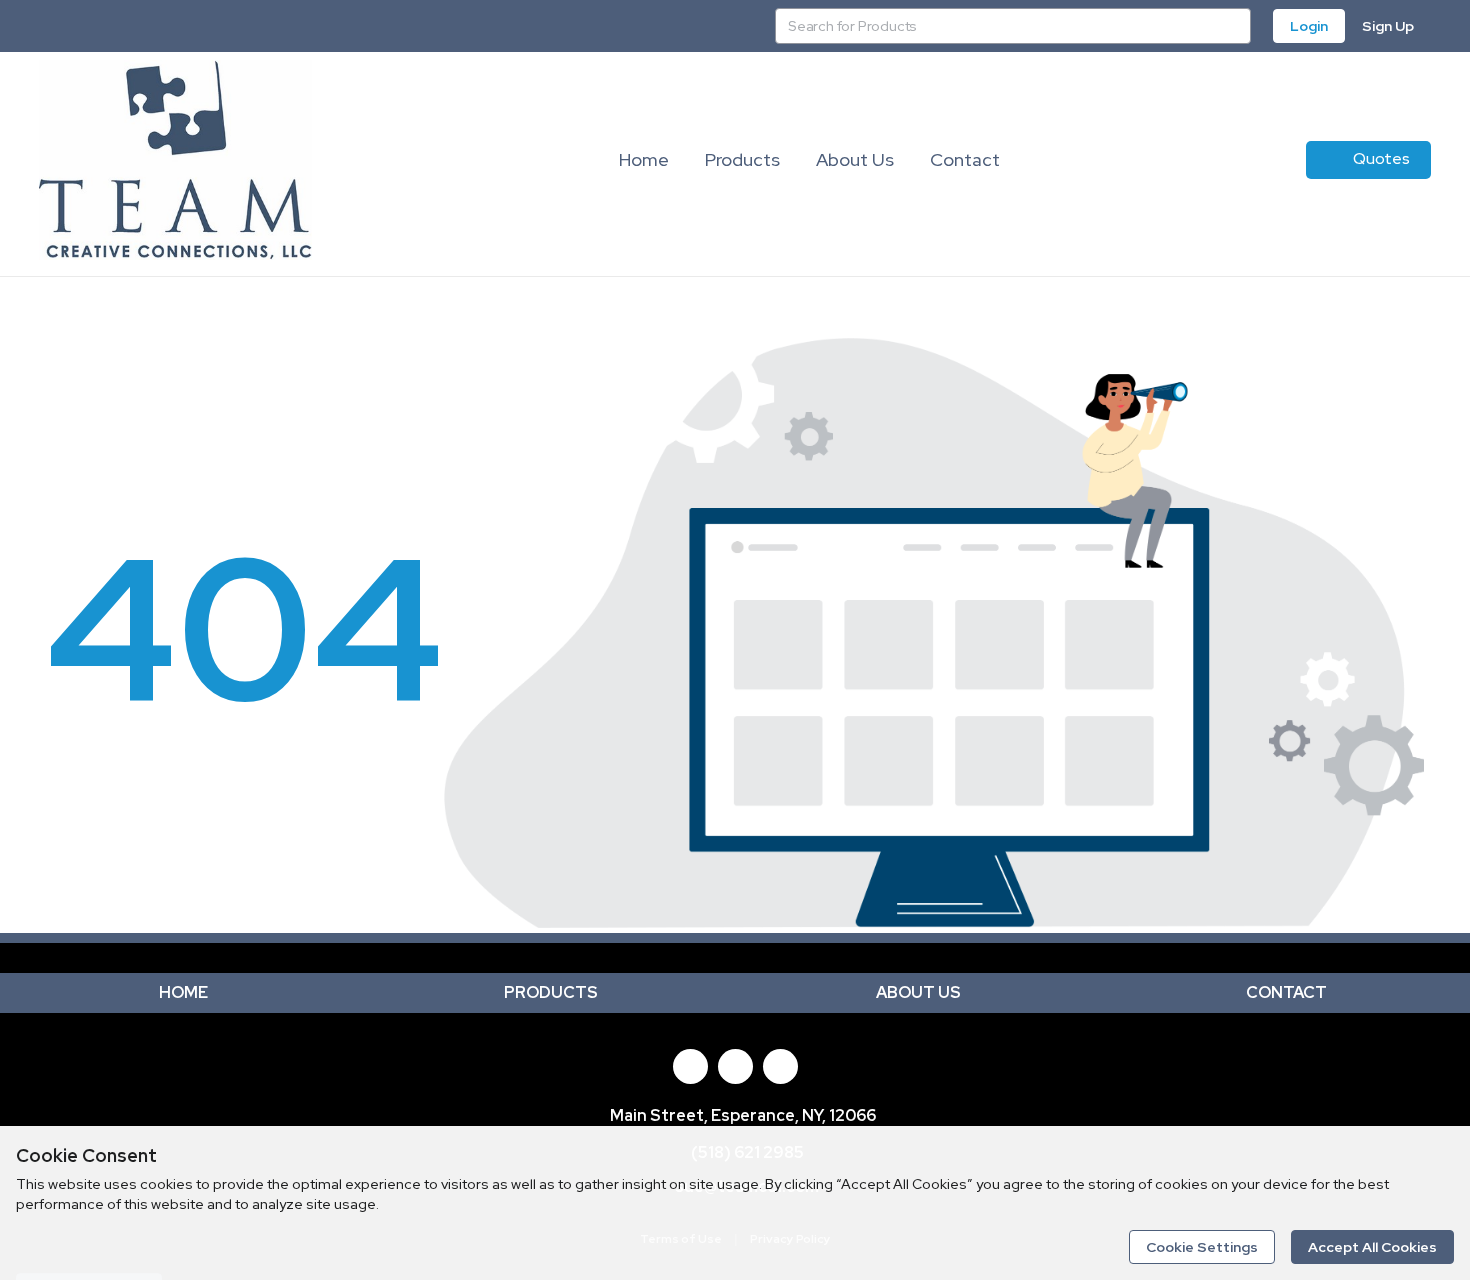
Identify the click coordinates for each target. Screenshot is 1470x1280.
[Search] (1233, 26)
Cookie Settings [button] (1202, 1247)
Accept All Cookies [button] (1372, 1247)
